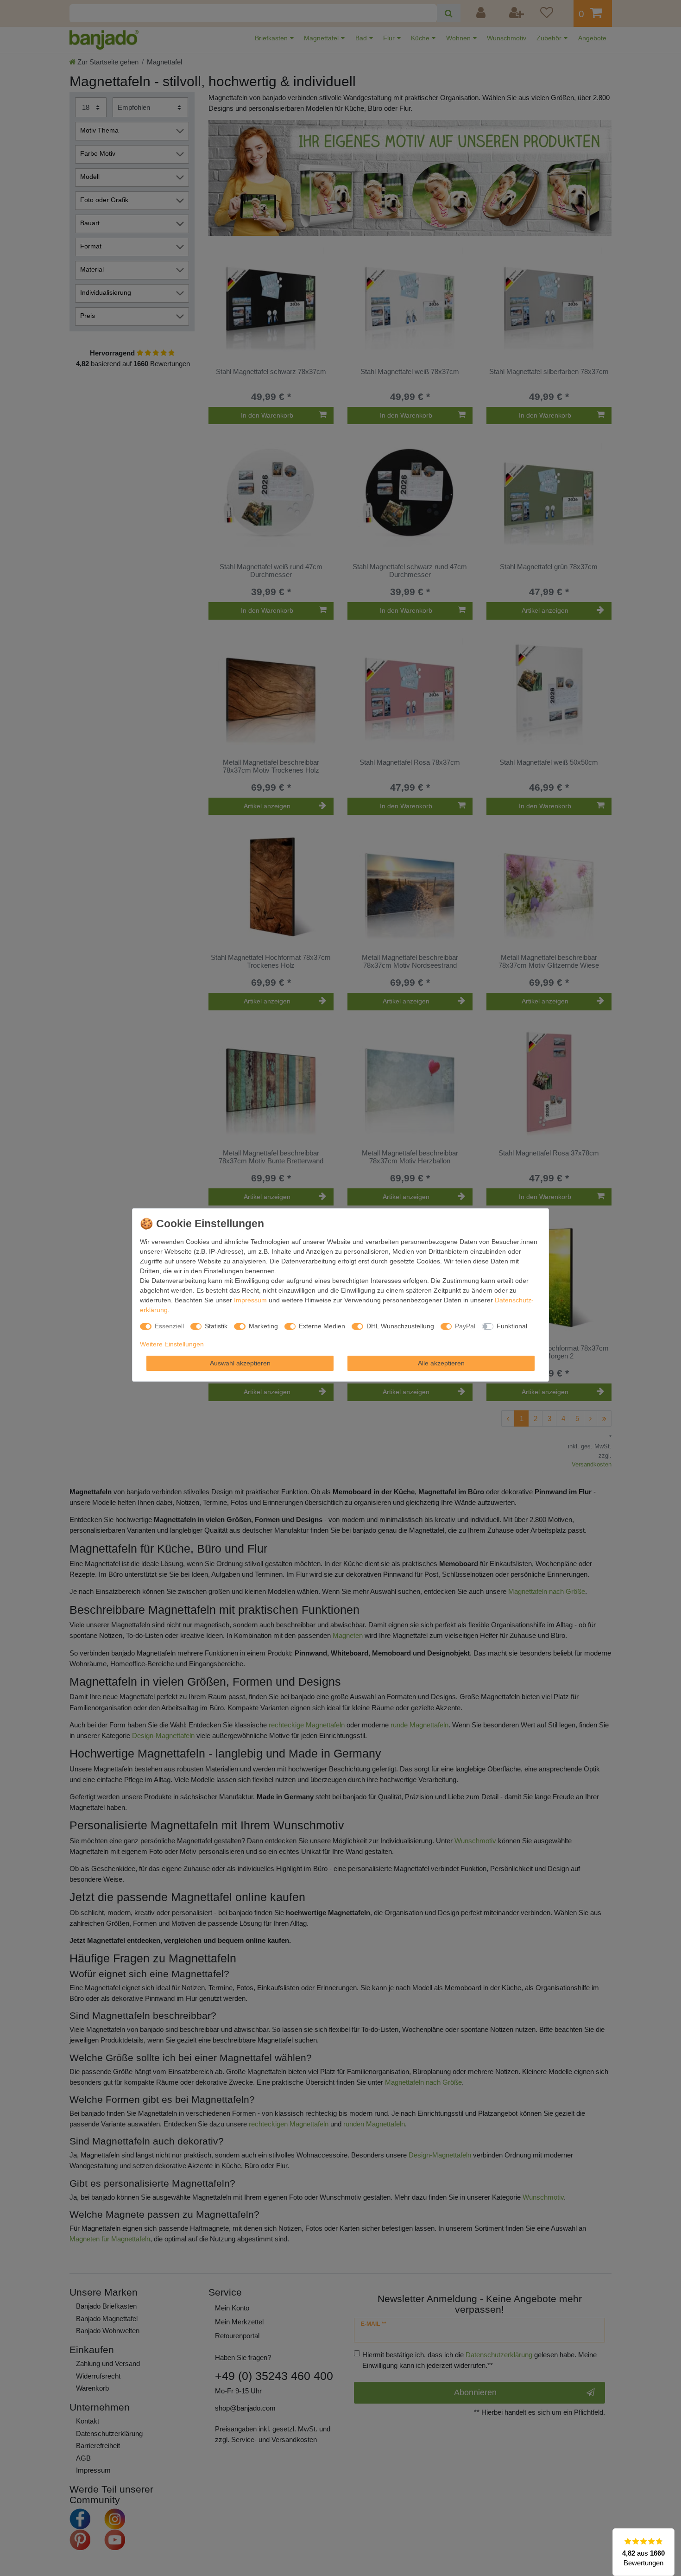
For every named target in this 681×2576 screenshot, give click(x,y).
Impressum (250, 1300)
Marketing (263, 1326)
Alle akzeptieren (441, 1363)
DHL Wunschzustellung (400, 1326)
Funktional (512, 1326)
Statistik (216, 1326)
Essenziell (169, 1326)
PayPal (465, 1326)
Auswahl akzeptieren (240, 1363)
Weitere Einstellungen (172, 1344)
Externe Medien (322, 1326)
